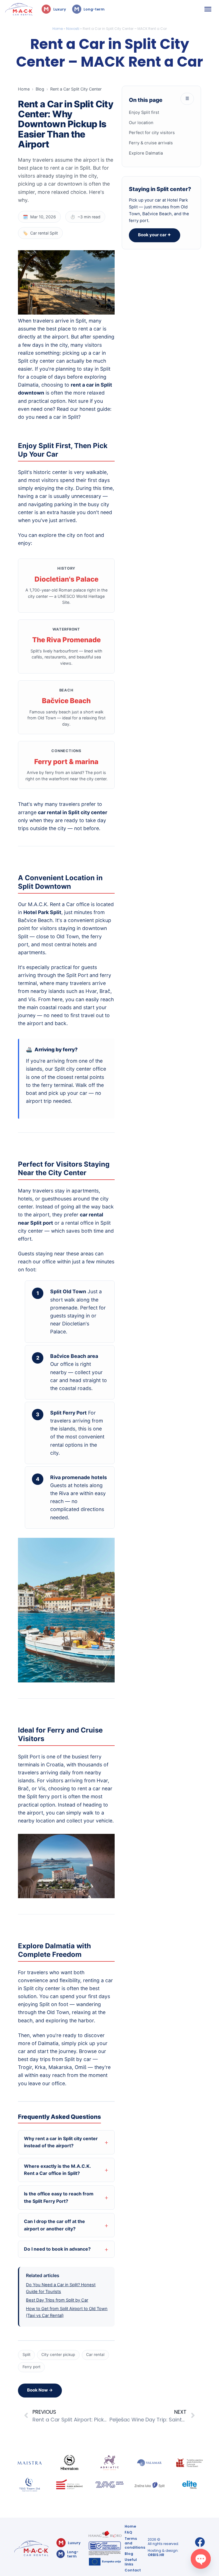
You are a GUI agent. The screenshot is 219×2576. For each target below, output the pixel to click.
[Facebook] (200, 2542)
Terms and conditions (135, 2543)
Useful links (131, 2562)
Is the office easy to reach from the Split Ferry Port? (59, 2197)
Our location (141, 123)
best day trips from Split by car (55, 2059)
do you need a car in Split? (49, 417)
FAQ (128, 2532)
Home (58, 29)
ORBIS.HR (156, 2555)
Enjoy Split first (144, 112)
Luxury (59, 9)
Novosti (73, 29)
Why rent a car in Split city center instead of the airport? (61, 2142)
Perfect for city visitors (152, 133)
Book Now (40, 2390)
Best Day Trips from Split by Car (57, 2300)
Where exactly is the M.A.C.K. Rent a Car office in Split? (57, 2170)
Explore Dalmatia (146, 153)
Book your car (155, 235)
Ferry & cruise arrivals (151, 143)
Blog (40, 89)
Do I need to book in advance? (57, 2249)
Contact (133, 2570)
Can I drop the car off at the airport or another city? (54, 2225)
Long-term (94, 9)
